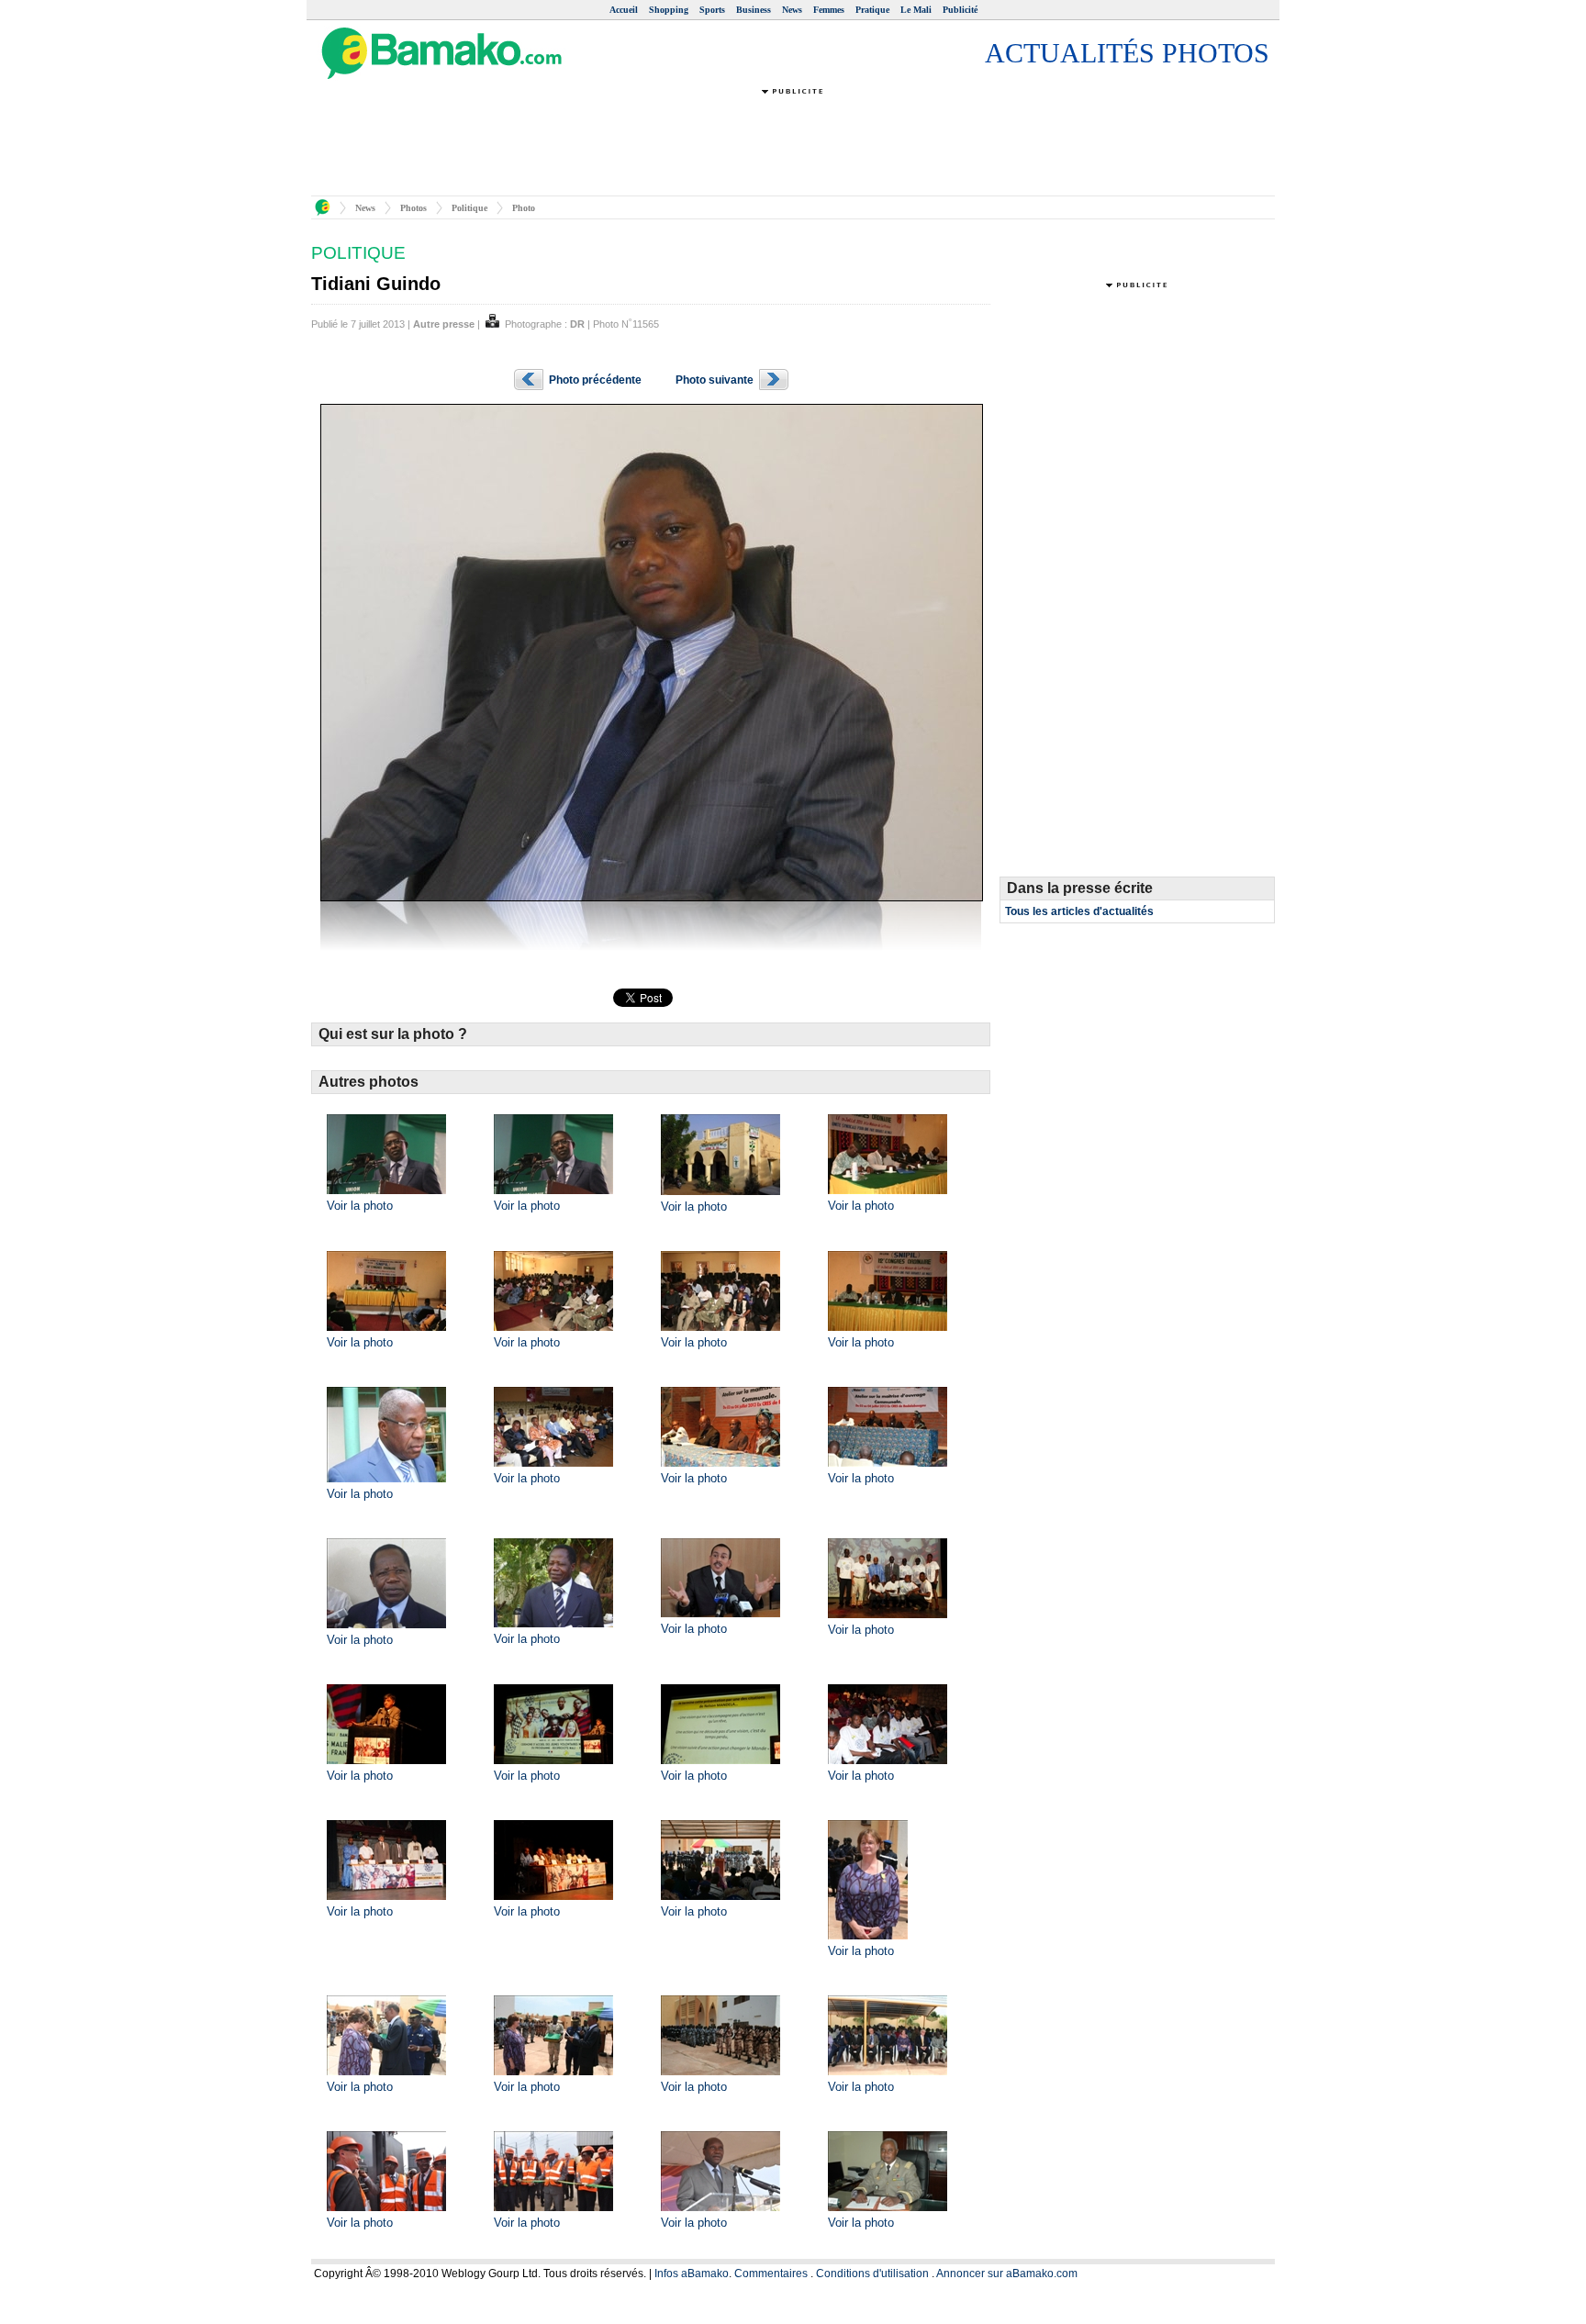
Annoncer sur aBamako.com (1007, 2274)
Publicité (960, 10)
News (792, 10)
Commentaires (771, 2274)
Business (754, 10)
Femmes (829, 10)
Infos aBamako (692, 2274)
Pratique (872, 10)
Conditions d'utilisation (872, 2274)
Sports (712, 10)
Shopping (669, 10)
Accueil (624, 10)
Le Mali (916, 10)
